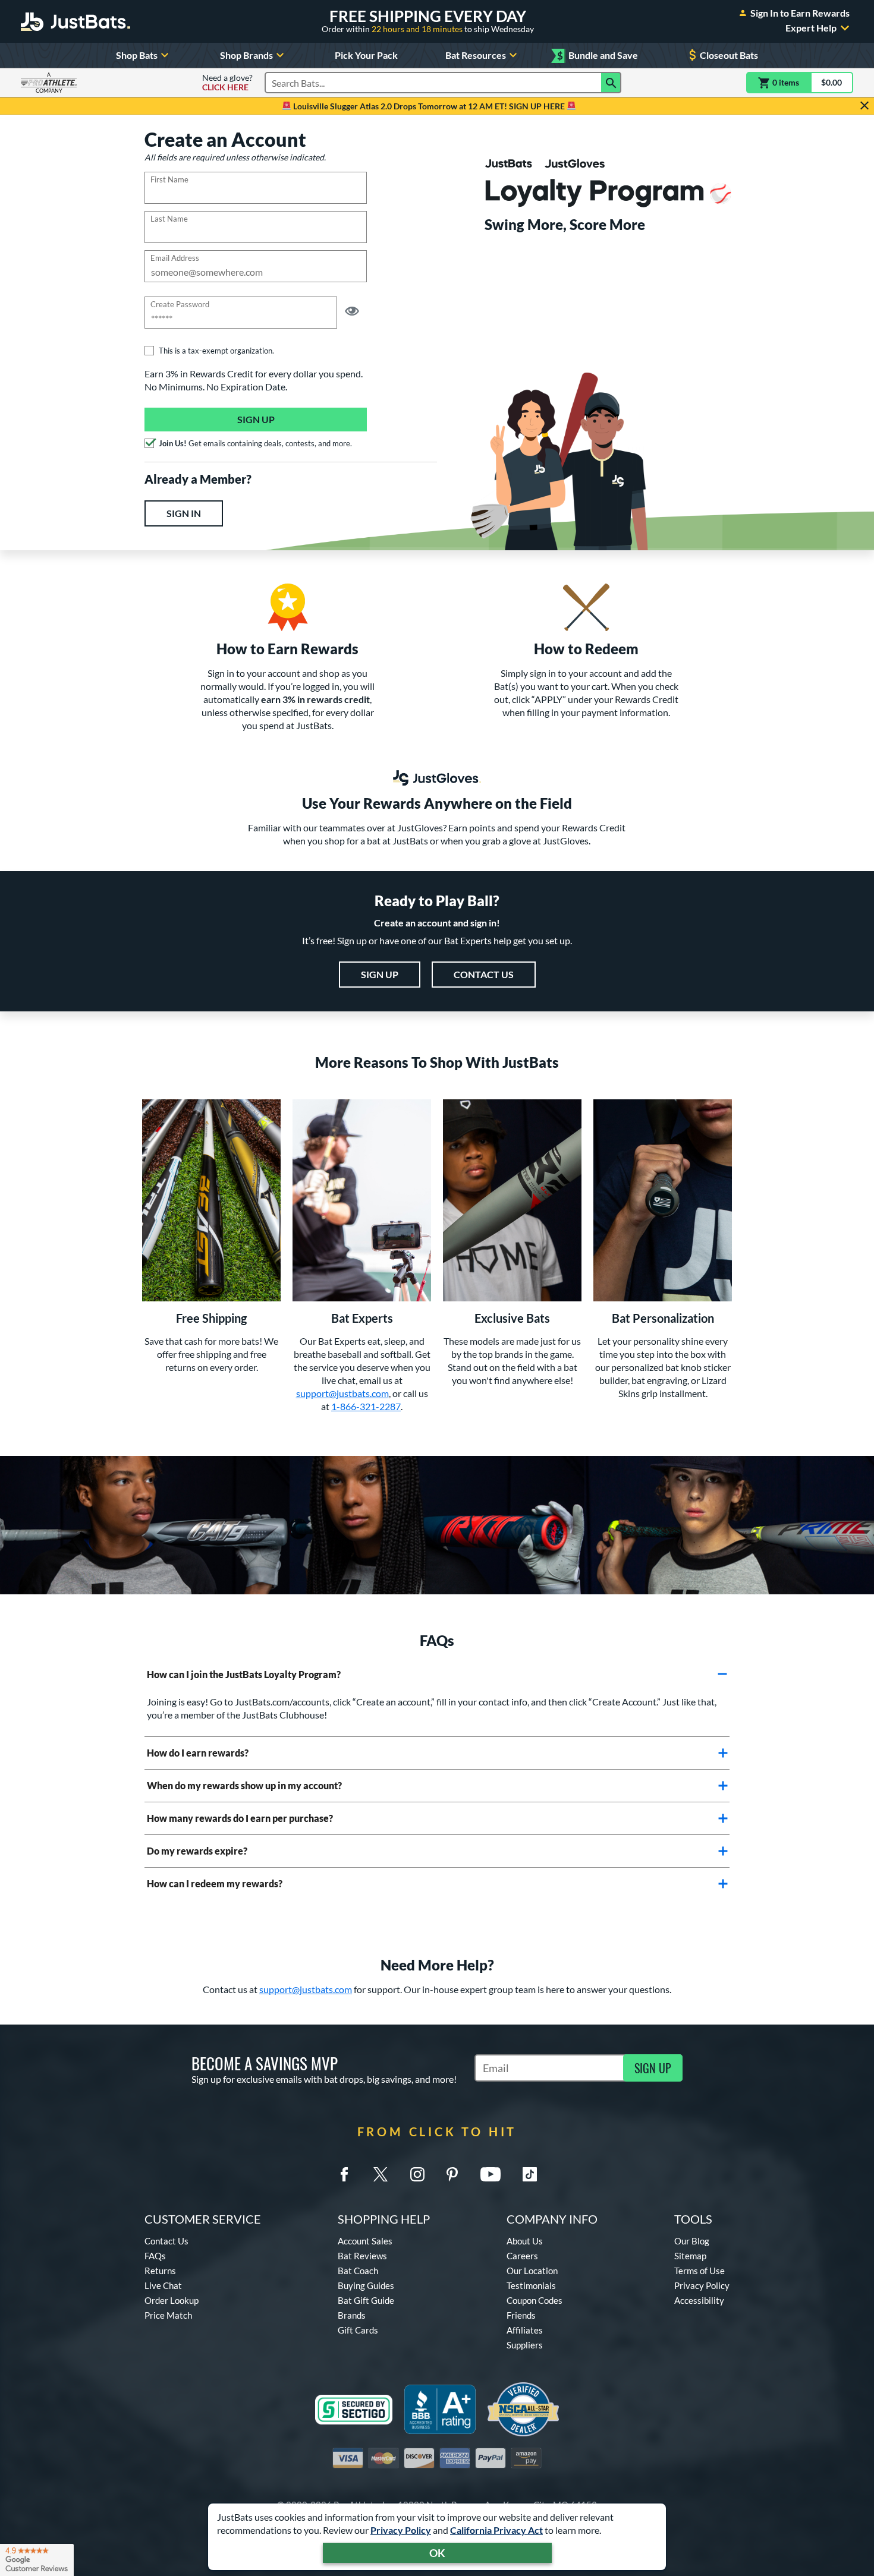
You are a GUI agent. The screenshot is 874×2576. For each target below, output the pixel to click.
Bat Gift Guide (366, 2300)
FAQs (155, 2256)
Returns (160, 2271)
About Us (525, 2241)
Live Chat (163, 2285)
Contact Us (484, 974)
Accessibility (699, 2300)
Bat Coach (358, 2271)
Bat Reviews (362, 2256)
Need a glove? (227, 83)
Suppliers (525, 2345)
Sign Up (256, 419)
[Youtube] (491, 2174)
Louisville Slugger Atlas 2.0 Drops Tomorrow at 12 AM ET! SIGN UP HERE (429, 106)
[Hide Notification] (864, 106)
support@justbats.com (342, 1393)
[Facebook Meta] (344, 2174)
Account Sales (365, 2241)
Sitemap (690, 2256)
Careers (522, 2256)
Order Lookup (172, 2300)
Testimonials (531, 2285)
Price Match (168, 2315)
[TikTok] (530, 2174)
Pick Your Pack (366, 55)
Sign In (184, 513)
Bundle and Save (598, 56)
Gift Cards (358, 2330)
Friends (521, 2315)
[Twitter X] (381, 2174)
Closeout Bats (729, 55)
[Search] (611, 83)
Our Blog (692, 2241)
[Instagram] (417, 2174)
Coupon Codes (535, 2300)
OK (437, 2553)
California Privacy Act (496, 2530)
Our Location (532, 2271)
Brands (352, 2315)
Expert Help (811, 28)
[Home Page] (76, 21)
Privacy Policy (401, 2530)
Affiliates (525, 2330)
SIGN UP (653, 2068)
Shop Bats (137, 55)
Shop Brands (246, 55)
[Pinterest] (452, 2174)
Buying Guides (366, 2285)
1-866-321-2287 (366, 1406)
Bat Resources (476, 55)
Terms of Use (699, 2271)
